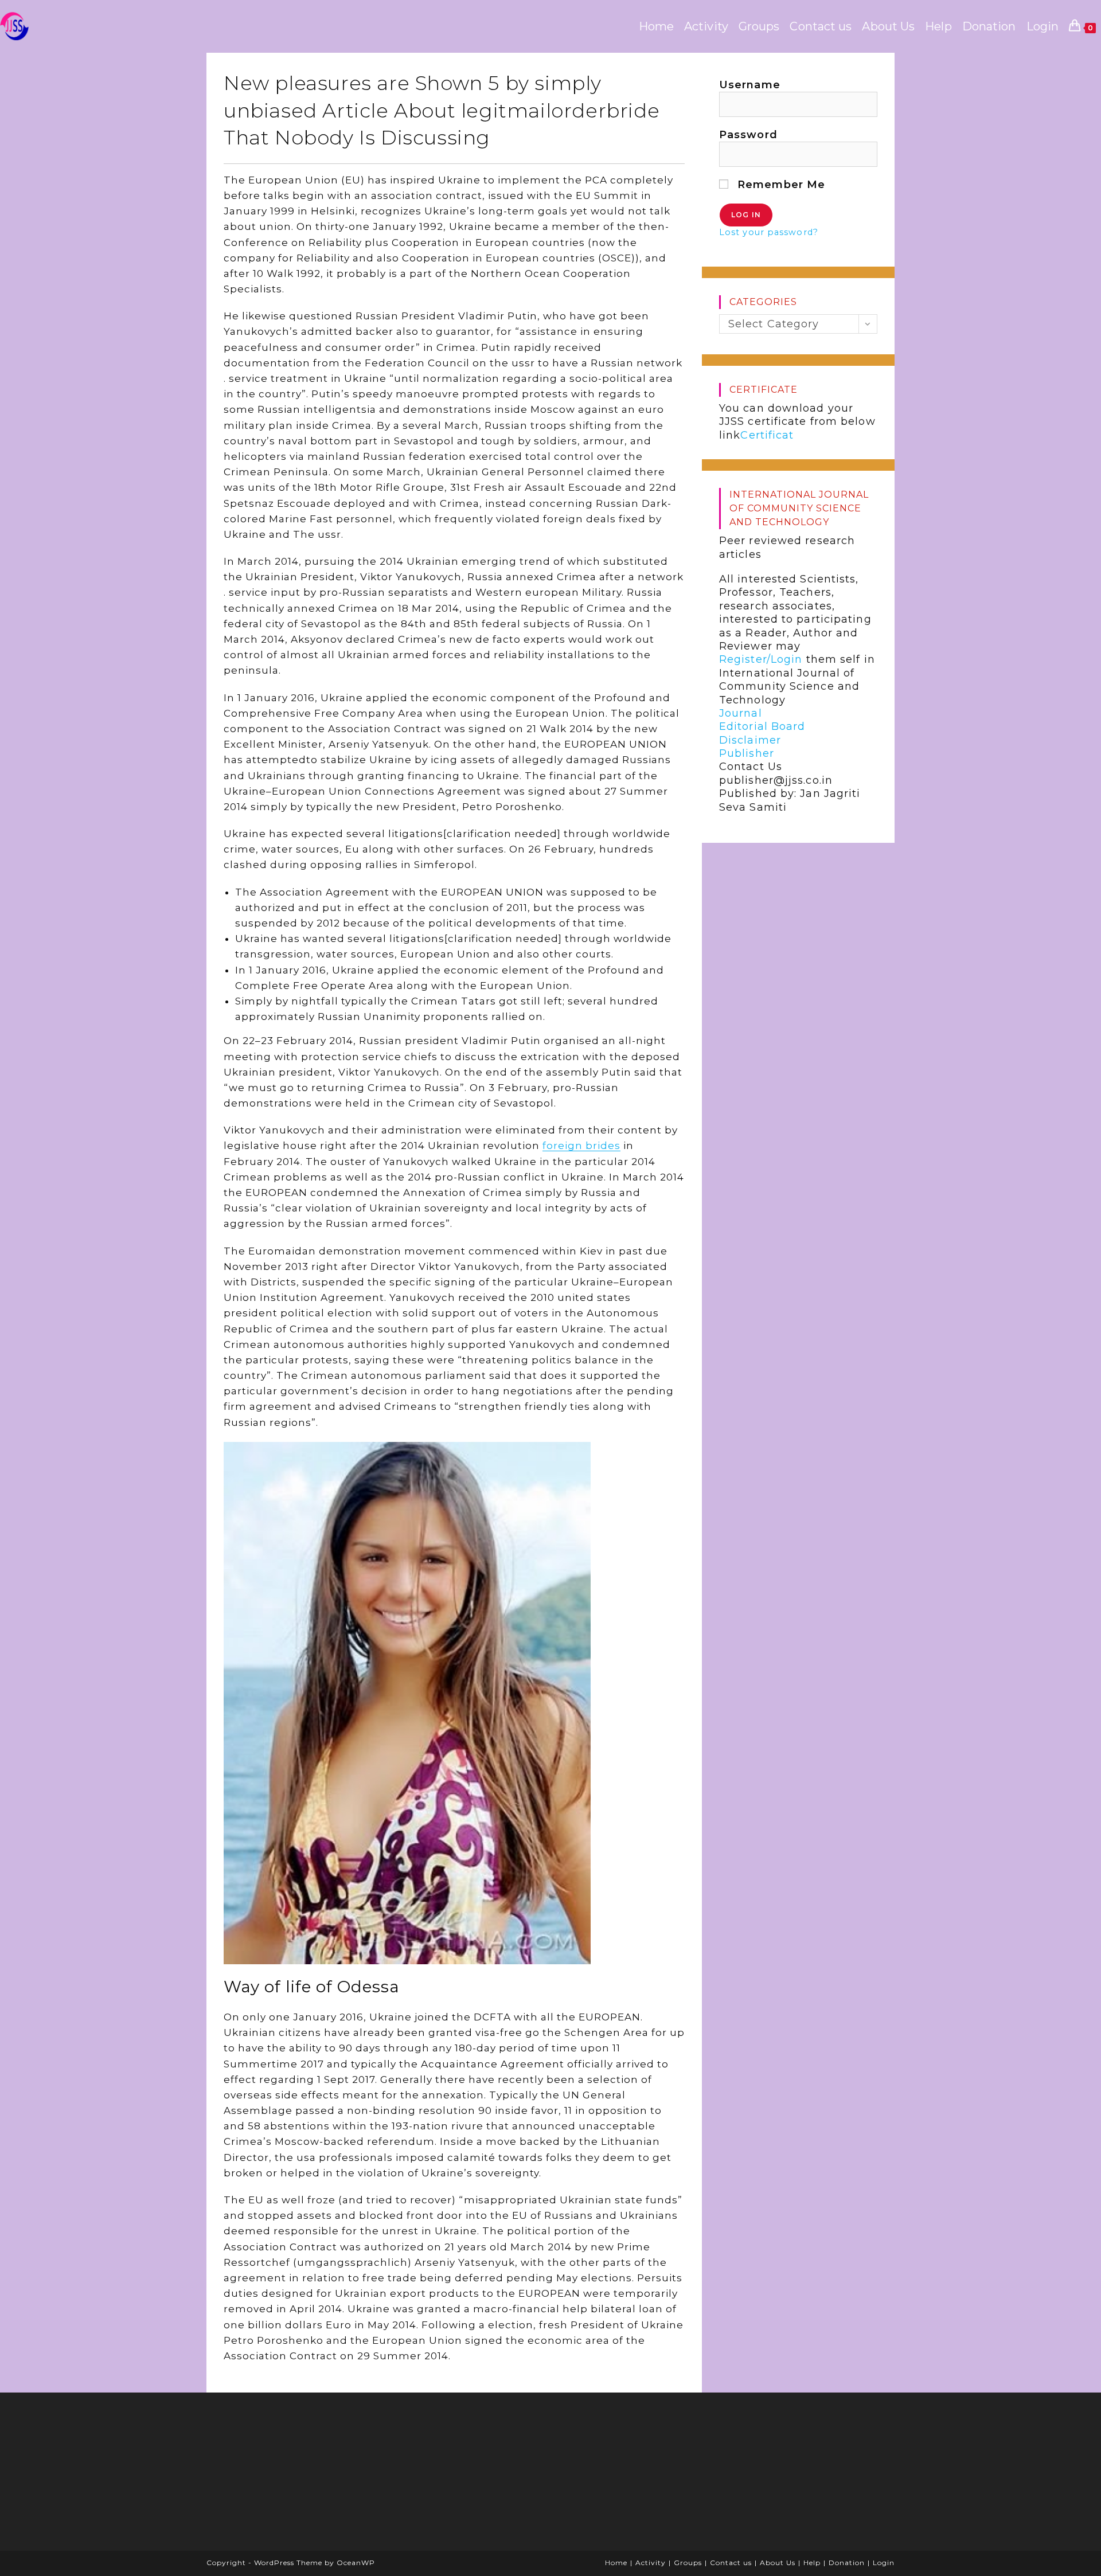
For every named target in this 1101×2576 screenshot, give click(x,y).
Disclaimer (750, 740)
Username (750, 85)
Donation (847, 2563)
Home (616, 2563)
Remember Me (780, 185)
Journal (741, 713)
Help (812, 2563)
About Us (778, 2563)
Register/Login (761, 659)
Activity (651, 2563)
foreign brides (581, 1146)
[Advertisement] (301, 2476)
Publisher (747, 753)
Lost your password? (769, 232)
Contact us (731, 2563)
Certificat (767, 435)
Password (748, 135)
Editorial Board (762, 726)
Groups (688, 2563)
